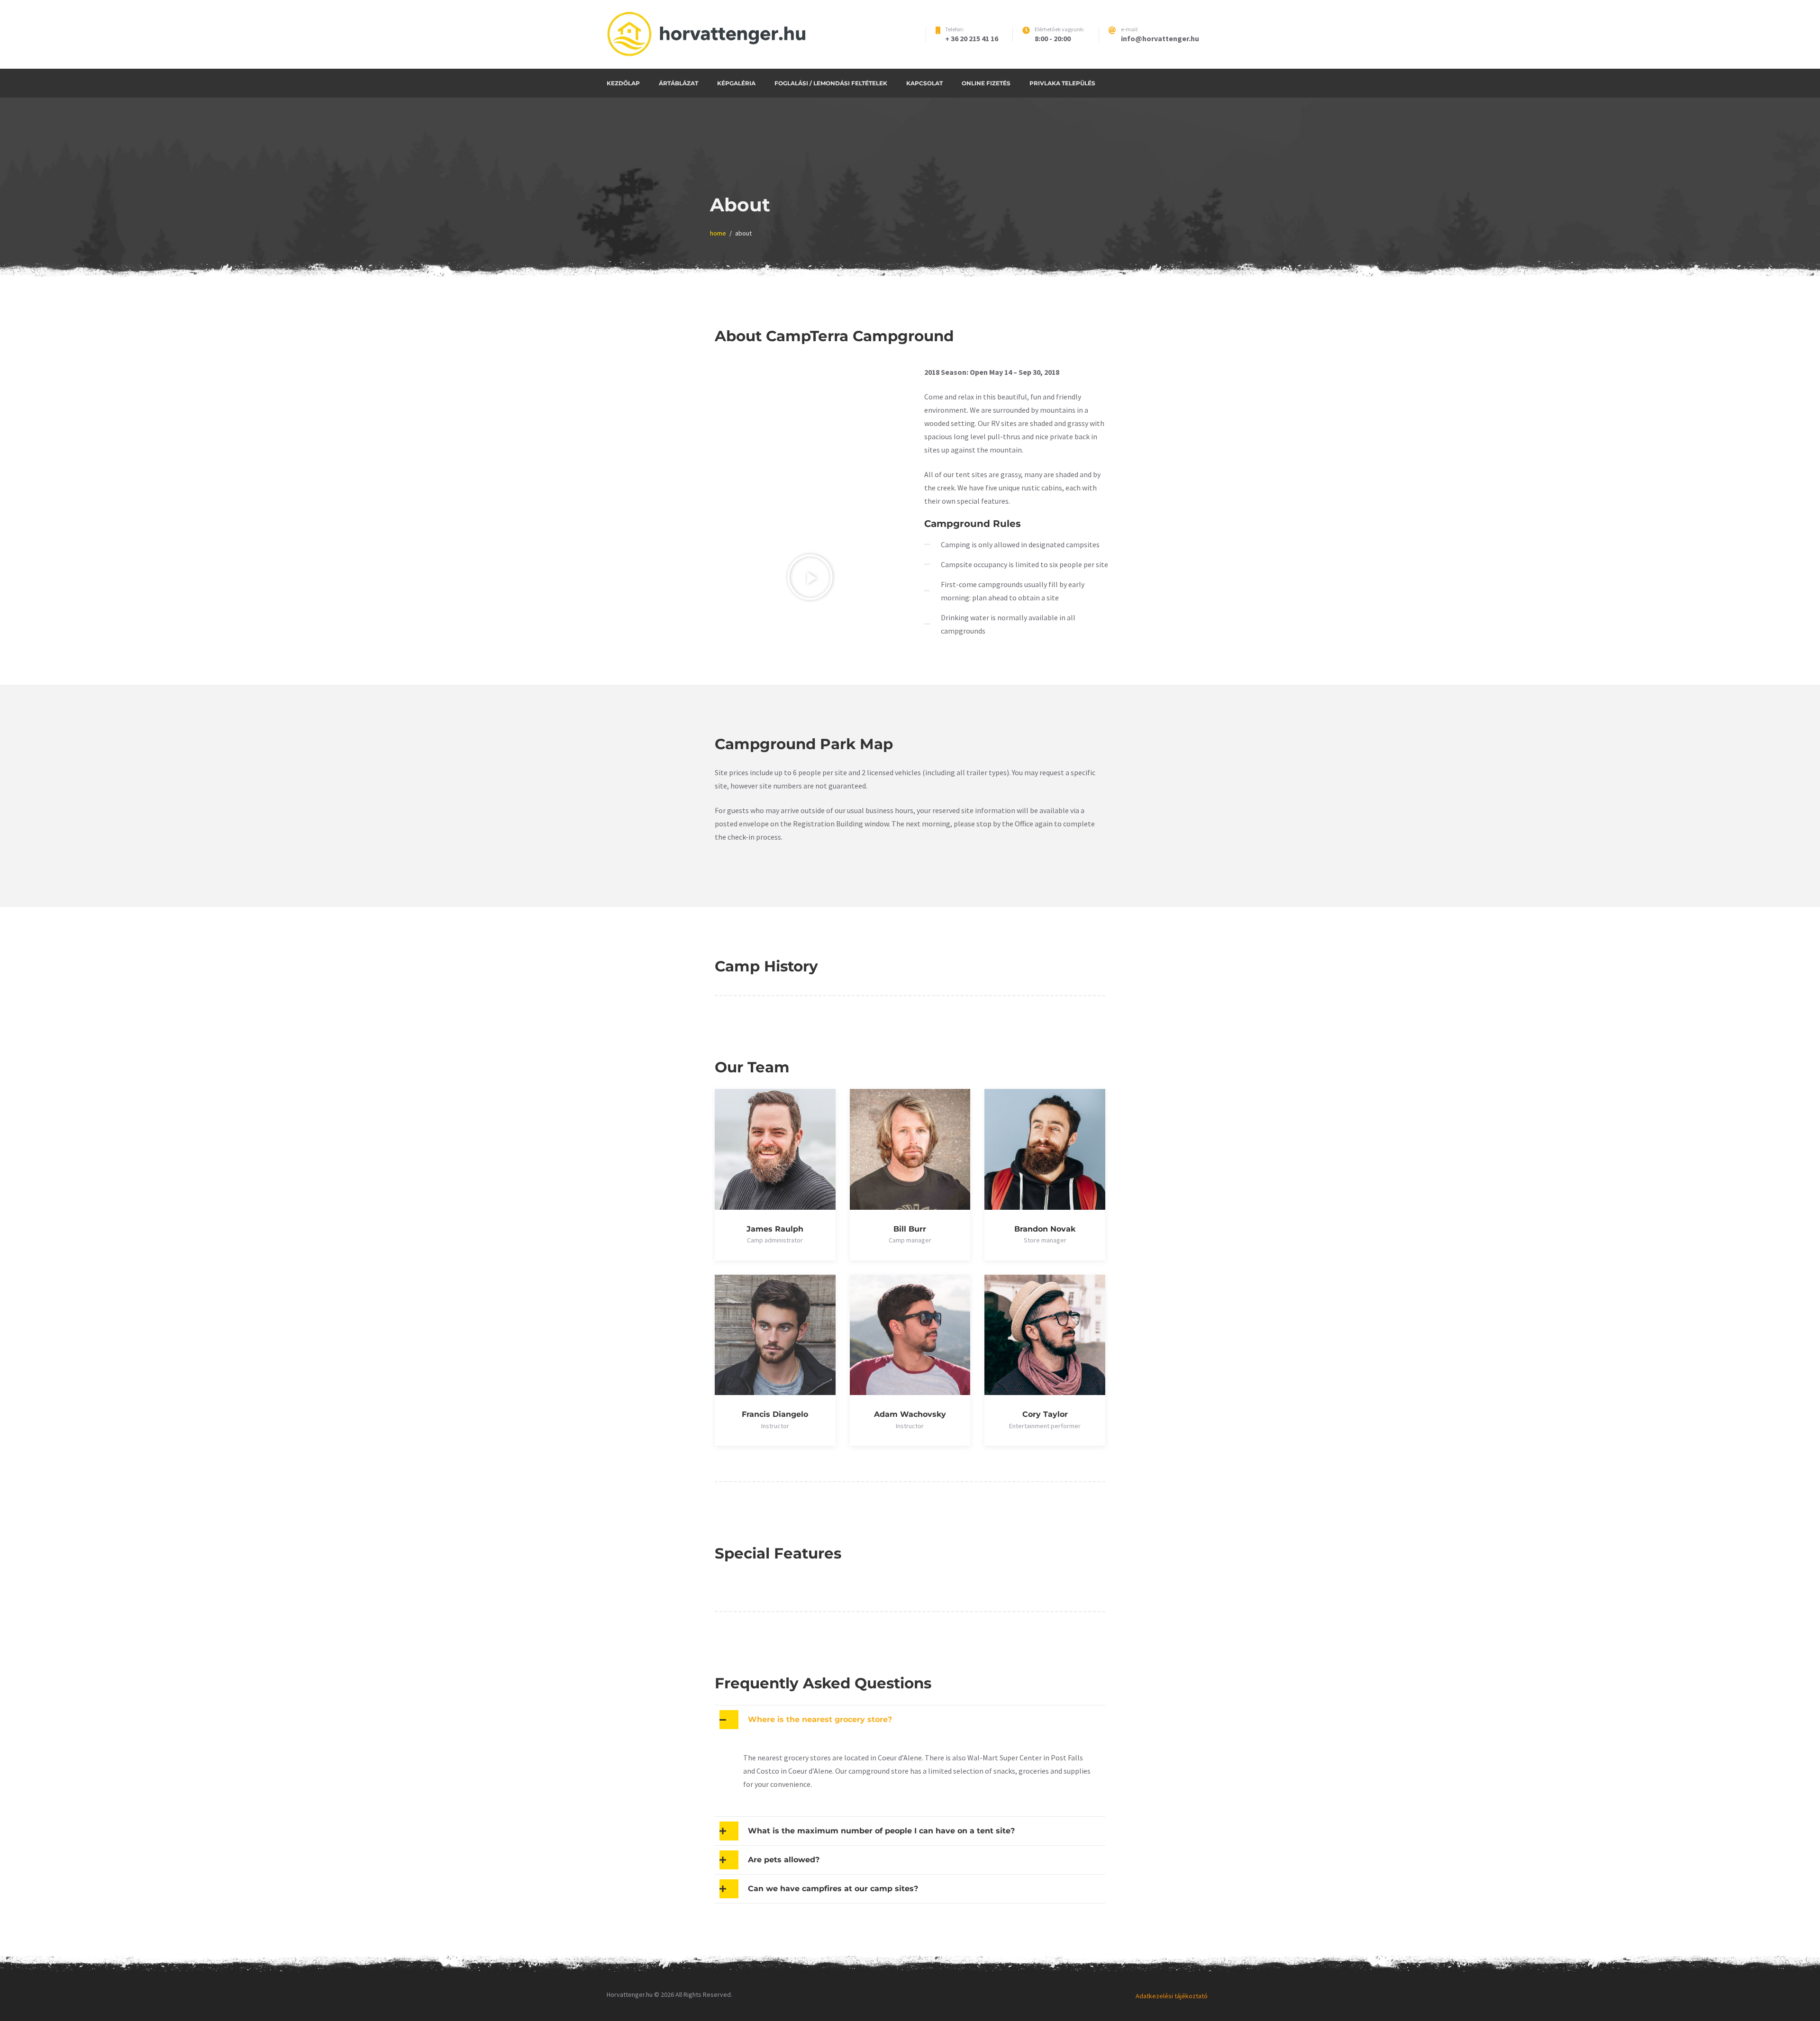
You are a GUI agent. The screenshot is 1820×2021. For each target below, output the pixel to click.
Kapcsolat (924, 83)
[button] (810, 577)
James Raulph (775, 1229)
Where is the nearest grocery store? (820, 1720)
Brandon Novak (1045, 1229)
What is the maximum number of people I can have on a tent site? (881, 1831)
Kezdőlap (623, 83)
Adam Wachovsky (910, 1414)
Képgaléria (736, 83)
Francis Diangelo (775, 1414)
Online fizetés (986, 83)
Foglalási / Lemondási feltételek (831, 83)
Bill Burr (910, 1229)
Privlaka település (1062, 83)
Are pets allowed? (784, 1860)
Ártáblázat (678, 83)
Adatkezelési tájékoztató (1172, 1996)
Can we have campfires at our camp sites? (833, 1889)
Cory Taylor (1045, 1414)
